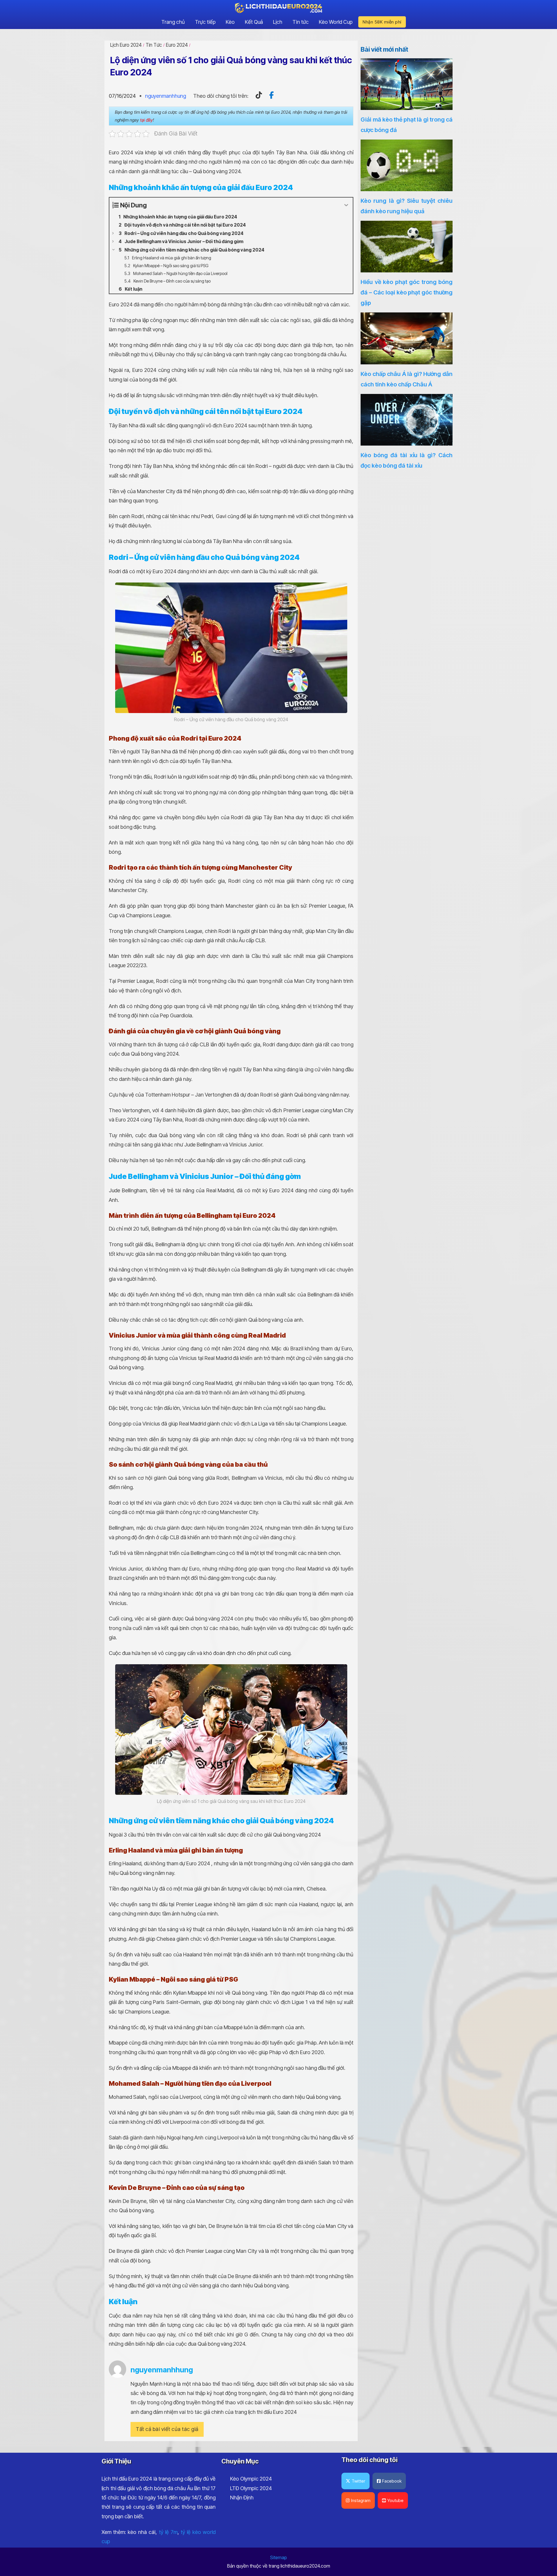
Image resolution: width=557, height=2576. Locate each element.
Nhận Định (242, 2498)
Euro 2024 (177, 45)
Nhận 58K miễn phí (382, 22)
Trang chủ (173, 22)
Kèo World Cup (336, 22)
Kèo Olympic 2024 (251, 2479)
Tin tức (301, 22)
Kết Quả (254, 22)
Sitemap (278, 2557)
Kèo (230, 22)
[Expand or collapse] (346, 205)
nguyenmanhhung (166, 96)
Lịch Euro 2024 (126, 45)
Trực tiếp (205, 22)
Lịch (278, 22)
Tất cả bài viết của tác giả (167, 2429)
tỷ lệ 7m (168, 2532)
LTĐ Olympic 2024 (251, 2488)
